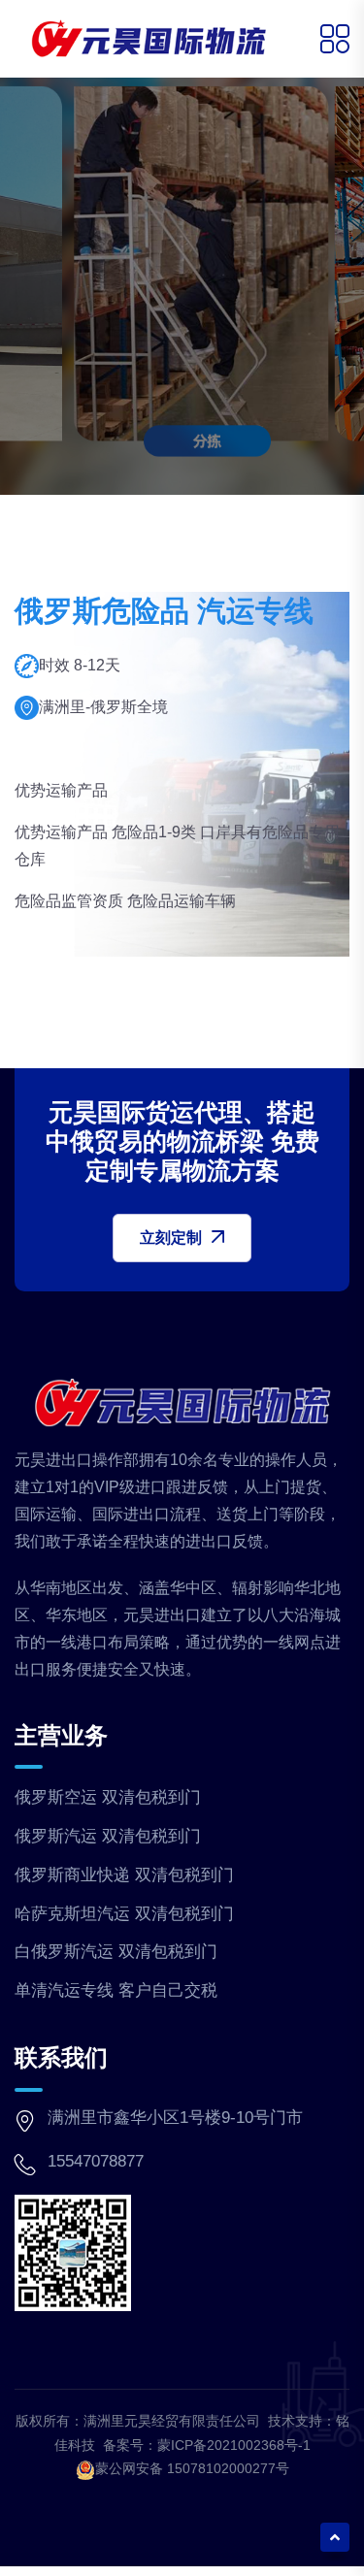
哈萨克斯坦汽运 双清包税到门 (124, 1914)
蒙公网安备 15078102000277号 (192, 2468)
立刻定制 (171, 1238)
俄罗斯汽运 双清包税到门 (108, 1836)
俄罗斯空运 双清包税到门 (108, 1797)
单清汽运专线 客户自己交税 (116, 1990)
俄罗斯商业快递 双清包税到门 (124, 1875)
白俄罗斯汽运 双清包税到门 (116, 1952)
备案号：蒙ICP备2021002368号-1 (207, 2445)
